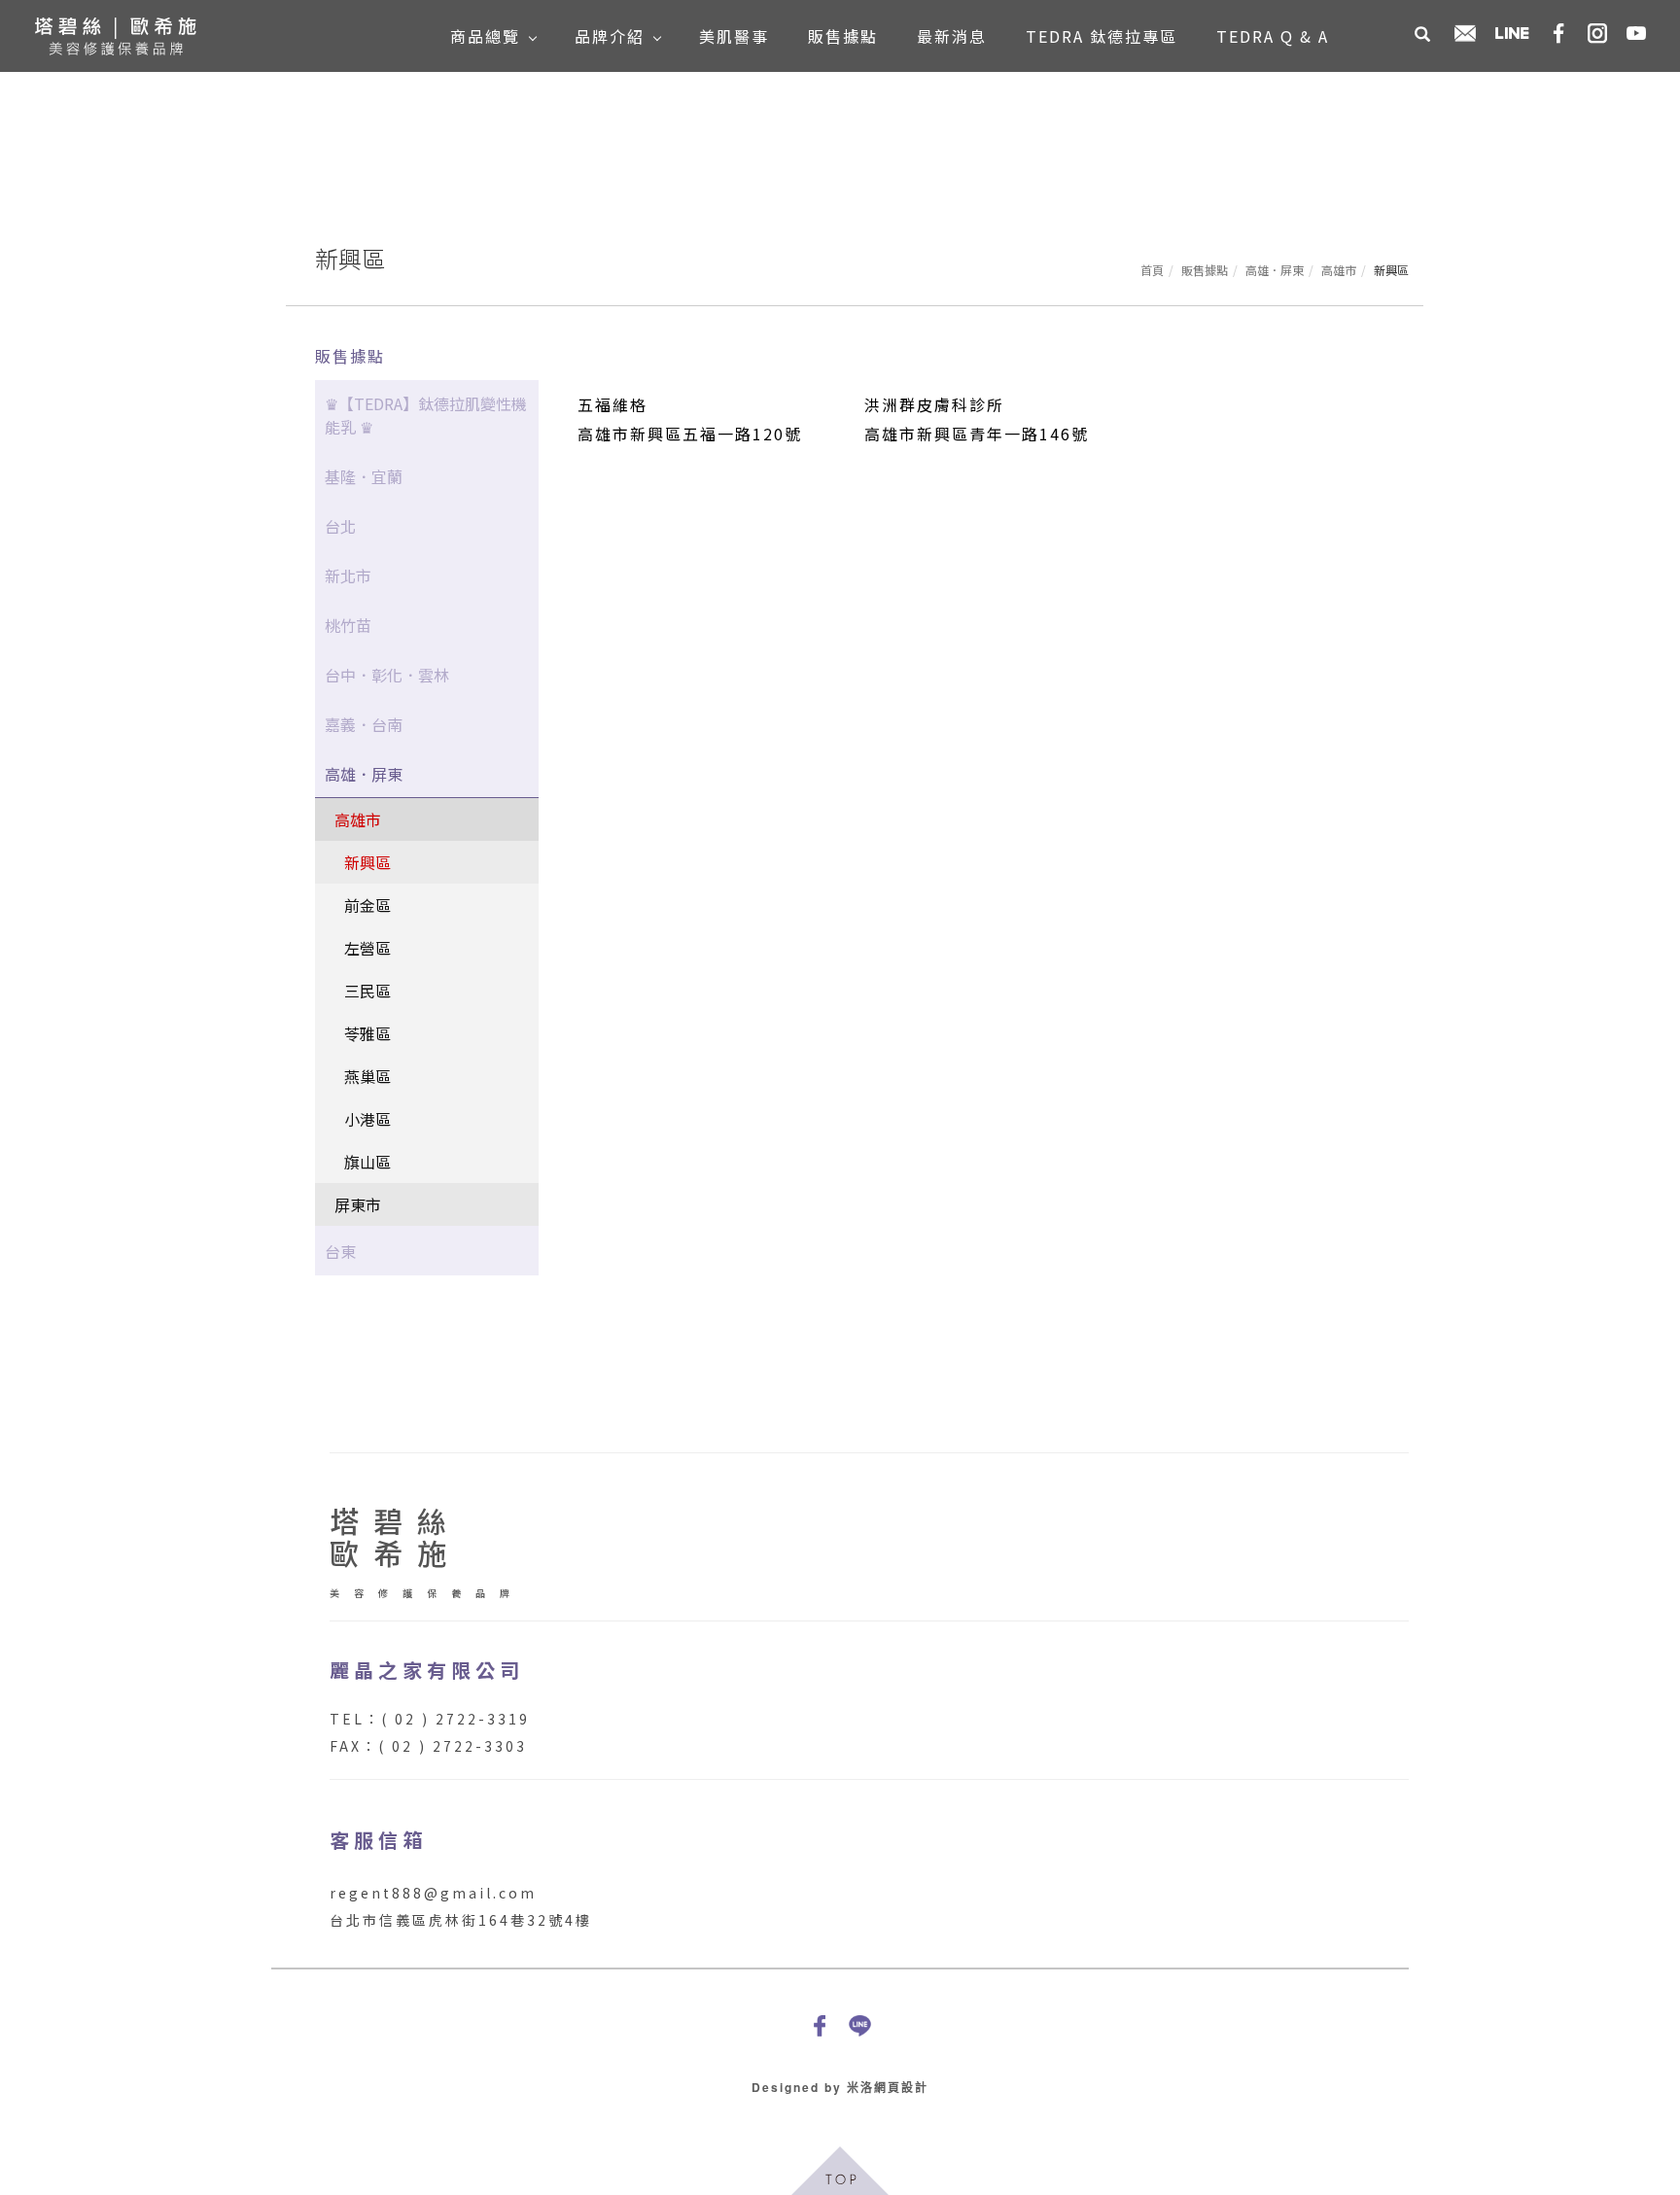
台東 (340, 1251)
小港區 (367, 1119)
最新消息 (952, 36)
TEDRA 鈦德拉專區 (1102, 36)
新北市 (348, 575)
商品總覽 (485, 36)
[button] (1422, 36)
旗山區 (367, 1162)
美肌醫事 (734, 36)
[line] (860, 2025)
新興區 (367, 862)
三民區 (367, 991)
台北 (340, 526)
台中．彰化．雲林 (387, 675)
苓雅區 (367, 1033)
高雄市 (1339, 270)
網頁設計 (901, 2087)
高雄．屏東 (1275, 270)
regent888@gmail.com (433, 1893)
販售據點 (843, 36)
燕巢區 (367, 1076)
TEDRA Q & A (1273, 36)
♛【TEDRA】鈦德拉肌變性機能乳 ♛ (426, 415)
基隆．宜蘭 (364, 476)
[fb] (820, 2025)
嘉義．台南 (364, 724)
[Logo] (115, 33)
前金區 (367, 905)
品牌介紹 (610, 36)
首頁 (1152, 270)
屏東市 (358, 1204)
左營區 (367, 948)
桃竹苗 (348, 625)
